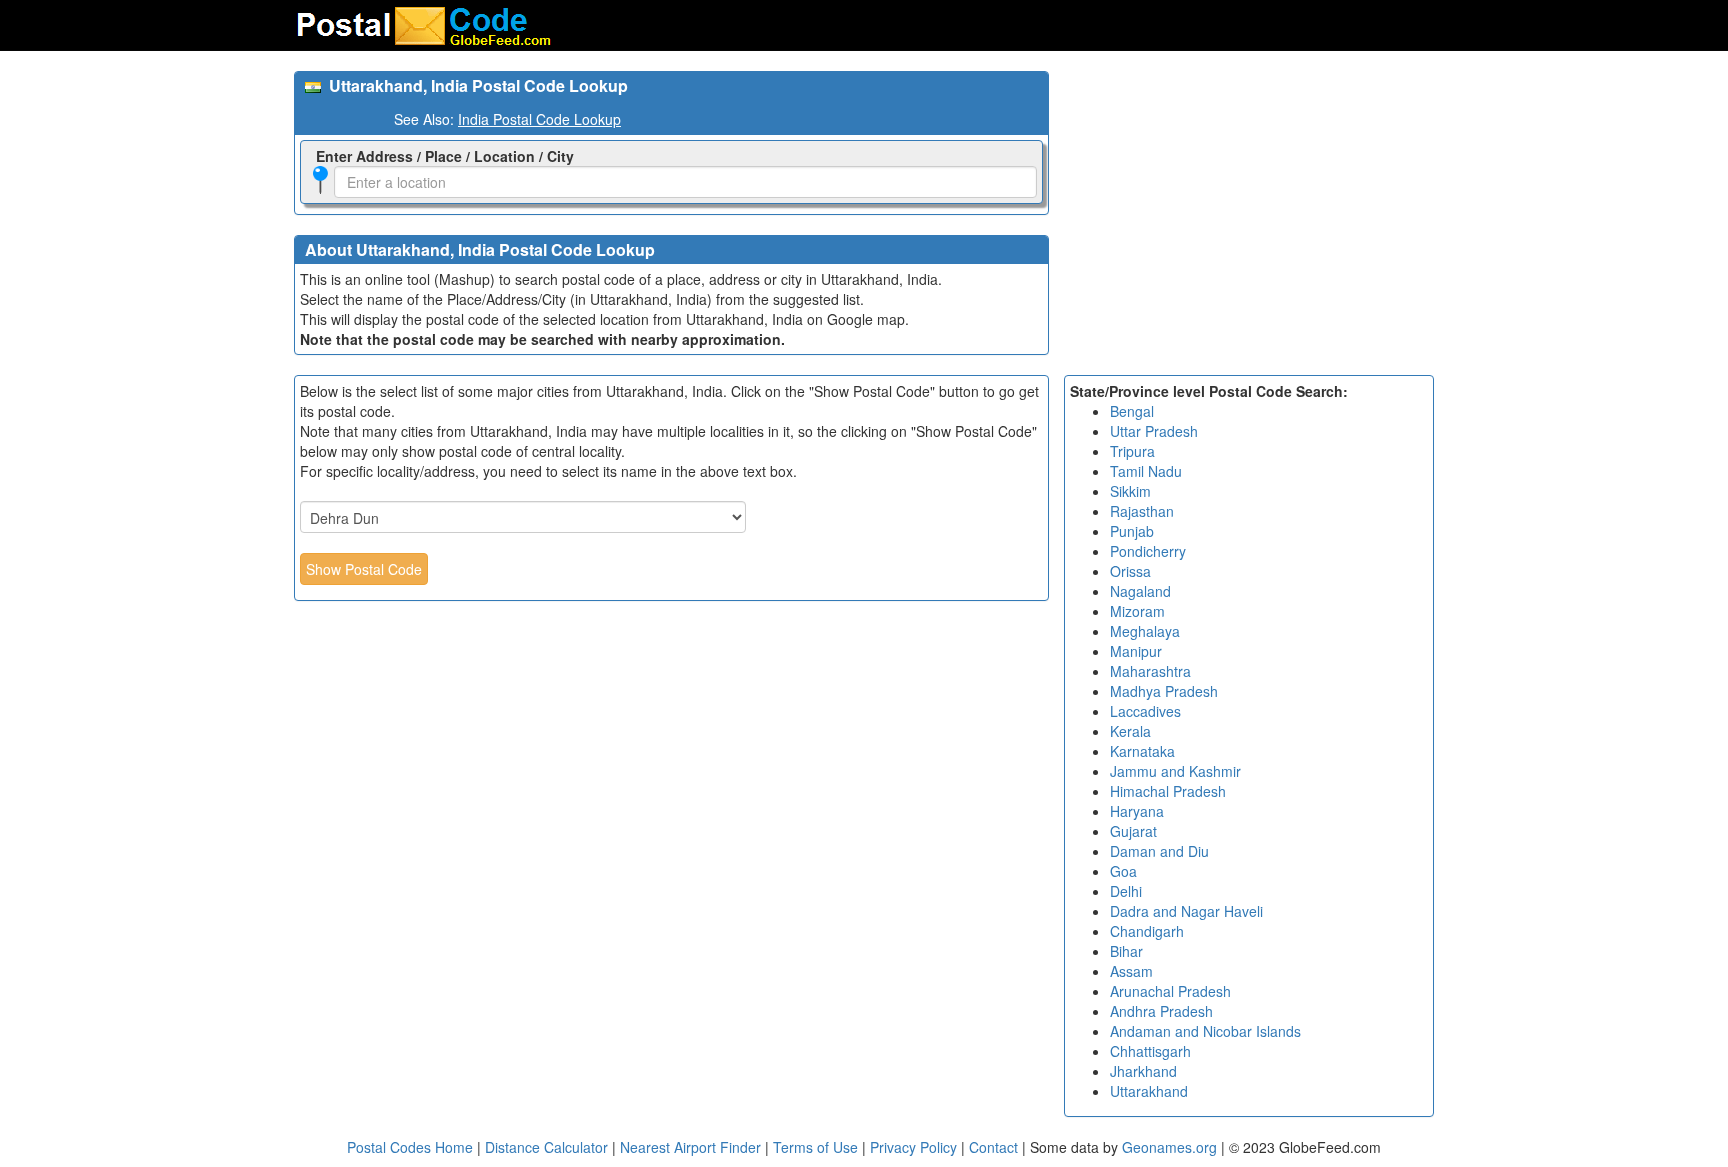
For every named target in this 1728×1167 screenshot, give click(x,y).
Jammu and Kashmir (1175, 771)
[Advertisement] (1249, 211)
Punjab (1132, 531)
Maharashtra (1150, 671)
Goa (1123, 871)
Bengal (1132, 411)
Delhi (1126, 891)
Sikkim (1130, 491)
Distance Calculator (546, 1147)
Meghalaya (1145, 631)
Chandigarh (1147, 931)
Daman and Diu (1159, 851)
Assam (1131, 971)
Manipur (1136, 651)
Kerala (1130, 731)
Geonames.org (1169, 1147)
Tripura (1132, 451)
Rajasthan (1142, 511)
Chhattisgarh (1150, 1051)
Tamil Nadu (1146, 471)
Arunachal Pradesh (1170, 991)
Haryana (1137, 811)
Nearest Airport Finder (690, 1147)
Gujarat (1133, 831)
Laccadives (1145, 711)
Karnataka (1142, 751)
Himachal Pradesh (1168, 791)
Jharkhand (1143, 1071)
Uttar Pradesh (1154, 431)
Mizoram (1137, 611)
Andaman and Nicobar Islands (1205, 1031)
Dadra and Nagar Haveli (1186, 911)
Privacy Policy (915, 1147)
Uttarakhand (1149, 1091)
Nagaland (1140, 591)
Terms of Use (817, 1147)
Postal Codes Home (410, 1147)
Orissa (1130, 571)
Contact (993, 1147)
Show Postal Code (364, 569)
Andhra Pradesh (1161, 1011)
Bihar (1126, 951)
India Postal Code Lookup (539, 119)
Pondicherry (1148, 551)
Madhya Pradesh (1164, 691)
